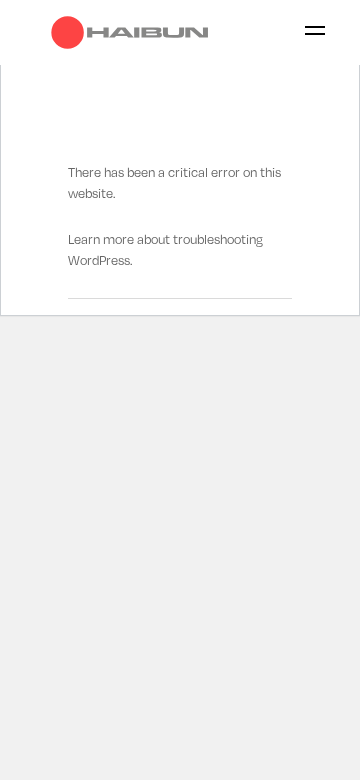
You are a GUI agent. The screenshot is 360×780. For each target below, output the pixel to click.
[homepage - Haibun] (135, 32)
